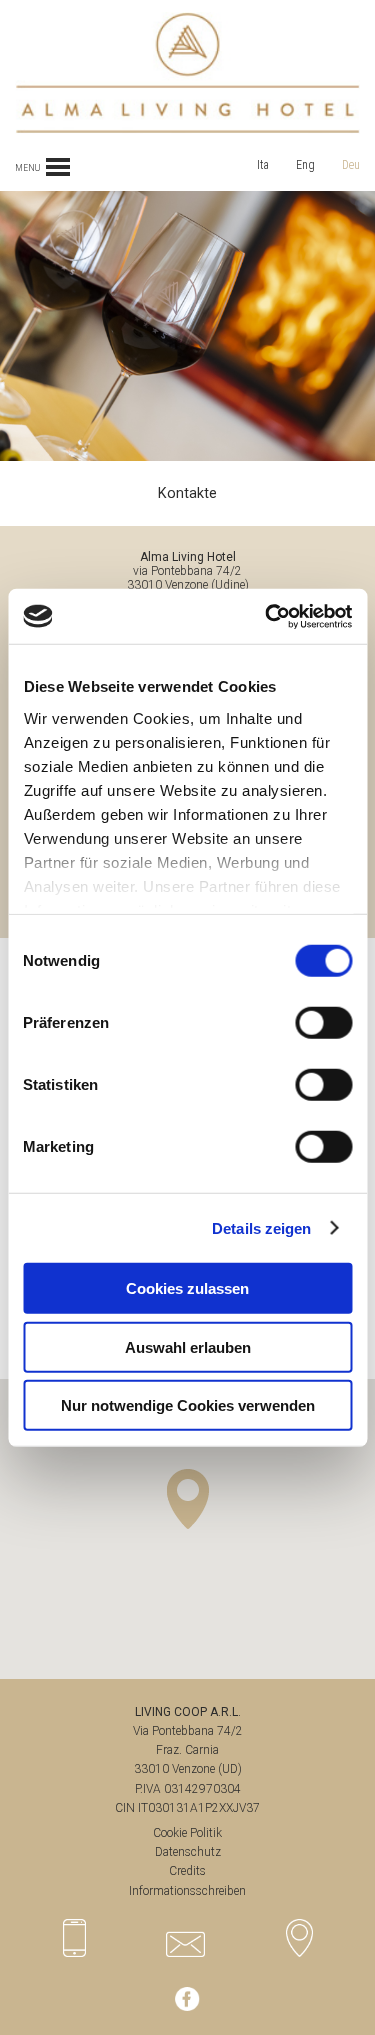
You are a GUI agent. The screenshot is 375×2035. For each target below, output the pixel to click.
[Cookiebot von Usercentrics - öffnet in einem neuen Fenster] (267, 616)
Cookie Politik (187, 1833)
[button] (188, 1499)
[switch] (323, 1023)
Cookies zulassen (187, 1288)
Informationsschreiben (187, 1891)
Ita (263, 165)
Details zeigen (261, 1227)
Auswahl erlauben (188, 1346)
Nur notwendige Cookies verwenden (188, 1405)
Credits (187, 1871)
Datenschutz (188, 1852)
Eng (305, 165)
